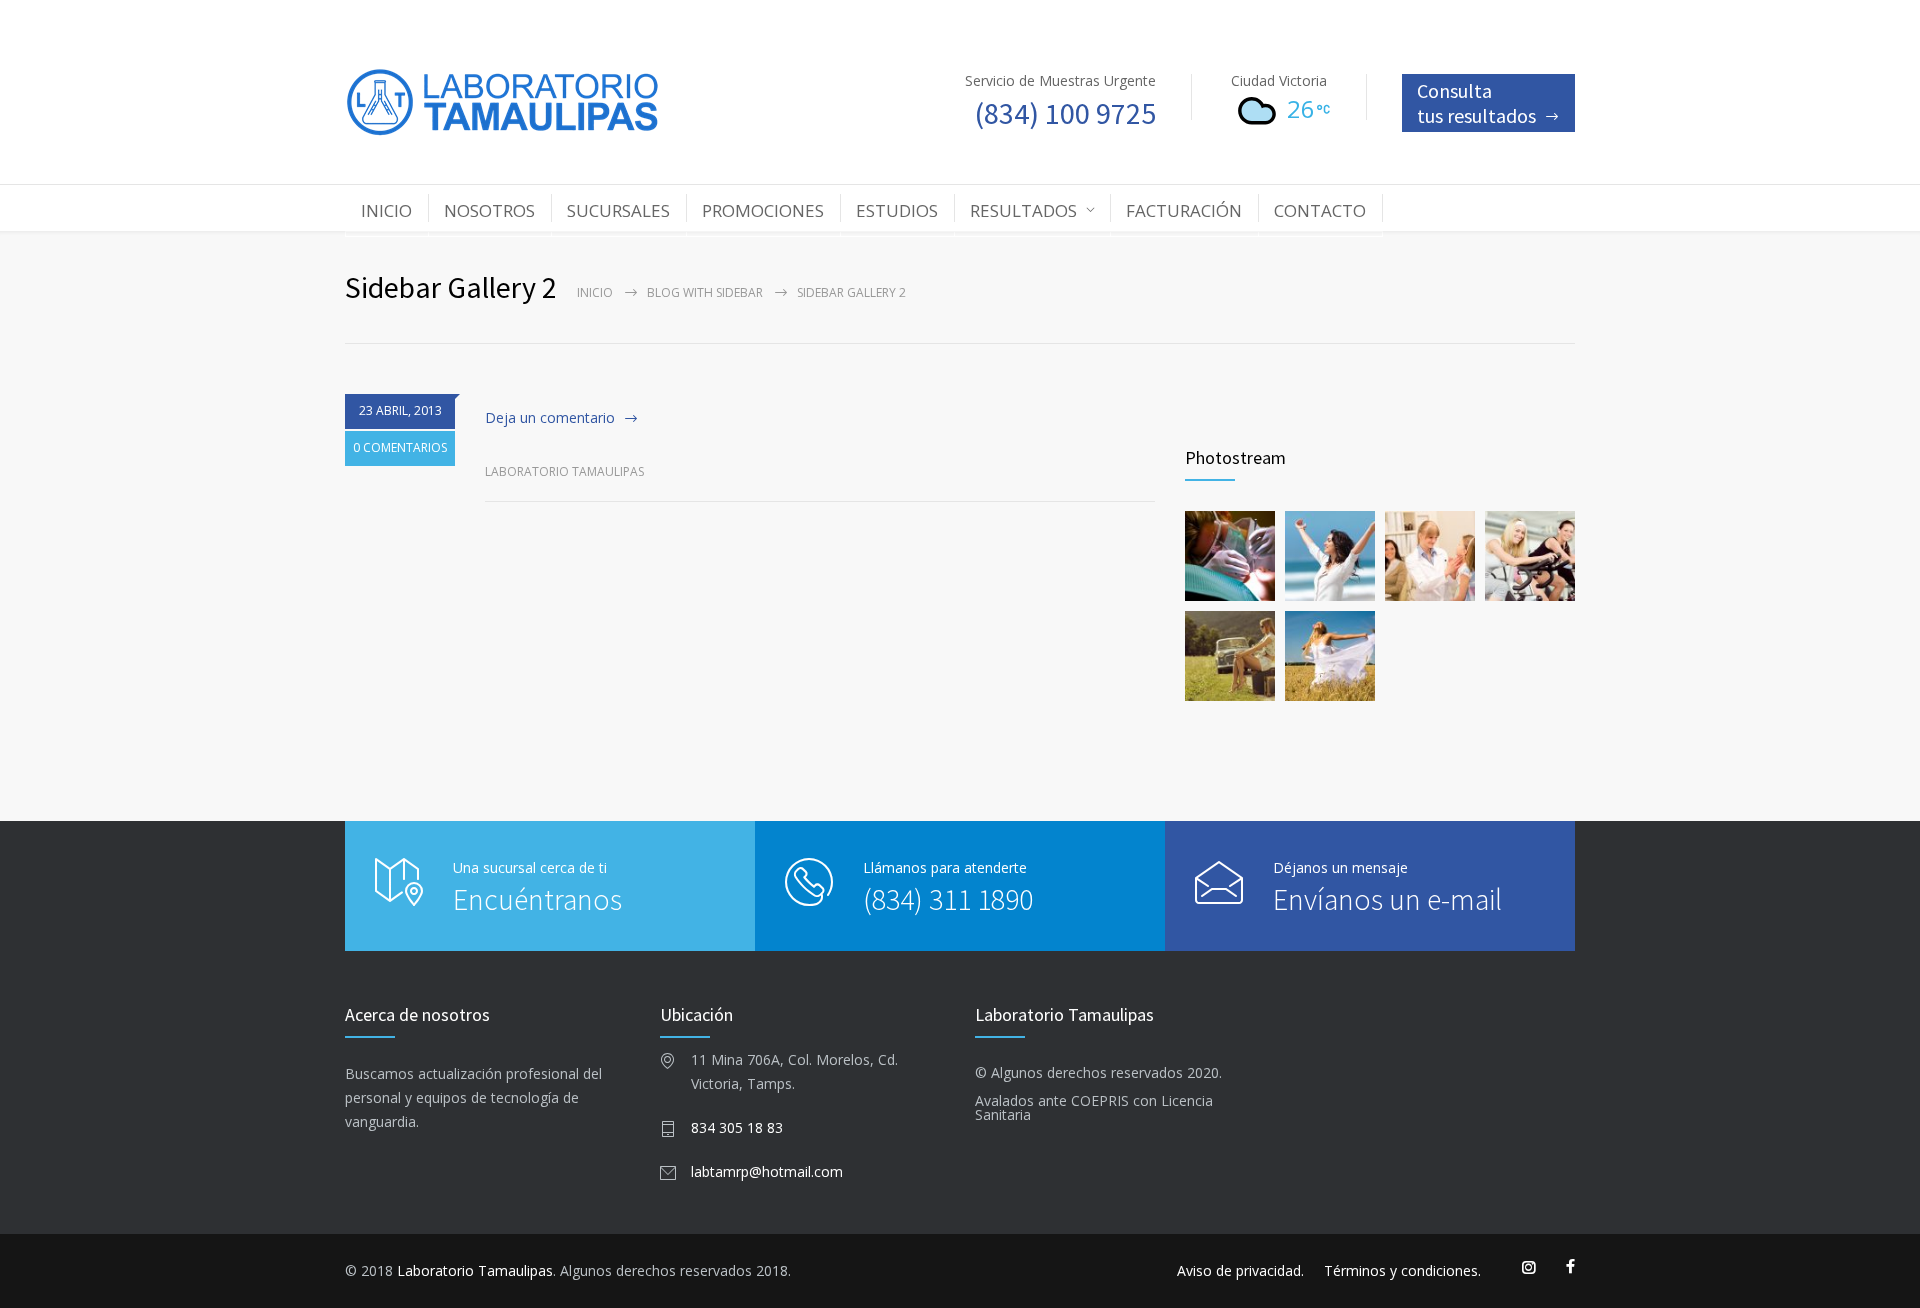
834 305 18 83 (737, 1127)
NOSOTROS (489, 210)
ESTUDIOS (897, 210)
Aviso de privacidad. (1240, 1270)
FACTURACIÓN (1184, 210)
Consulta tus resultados (1476, 103)
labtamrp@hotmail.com (767, 1171)
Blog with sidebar (705, 292)
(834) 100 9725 (1065, 113)
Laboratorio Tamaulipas (475, 1270)
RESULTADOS (1023, 210)
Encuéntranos (537, 899)
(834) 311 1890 (948, 899)
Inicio (595, 292)
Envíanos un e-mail (1387, 899)
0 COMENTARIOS (400, 447)
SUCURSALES (618, 210)
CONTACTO (1320, 210)
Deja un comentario (550, 417)
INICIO (386, 210)
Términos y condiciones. (1402, 1270)
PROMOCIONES (763, 210)
